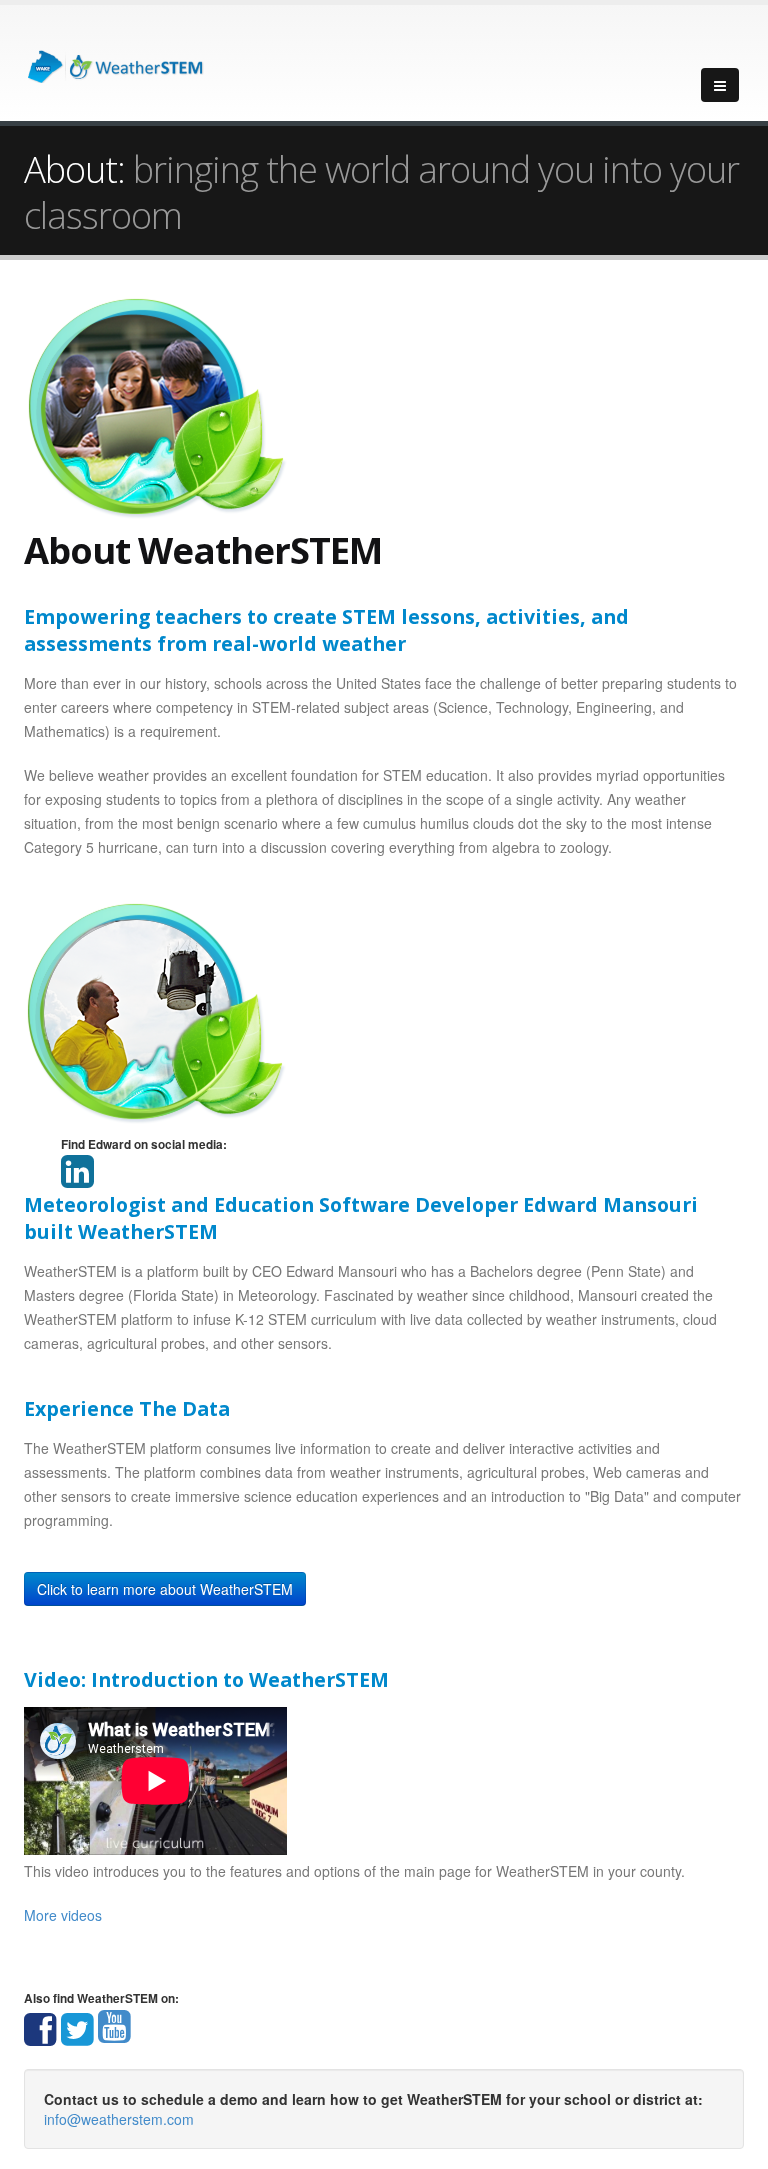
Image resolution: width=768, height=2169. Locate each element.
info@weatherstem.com (119, 2119)
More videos (63, 1915)
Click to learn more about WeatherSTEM (165, 1589)
